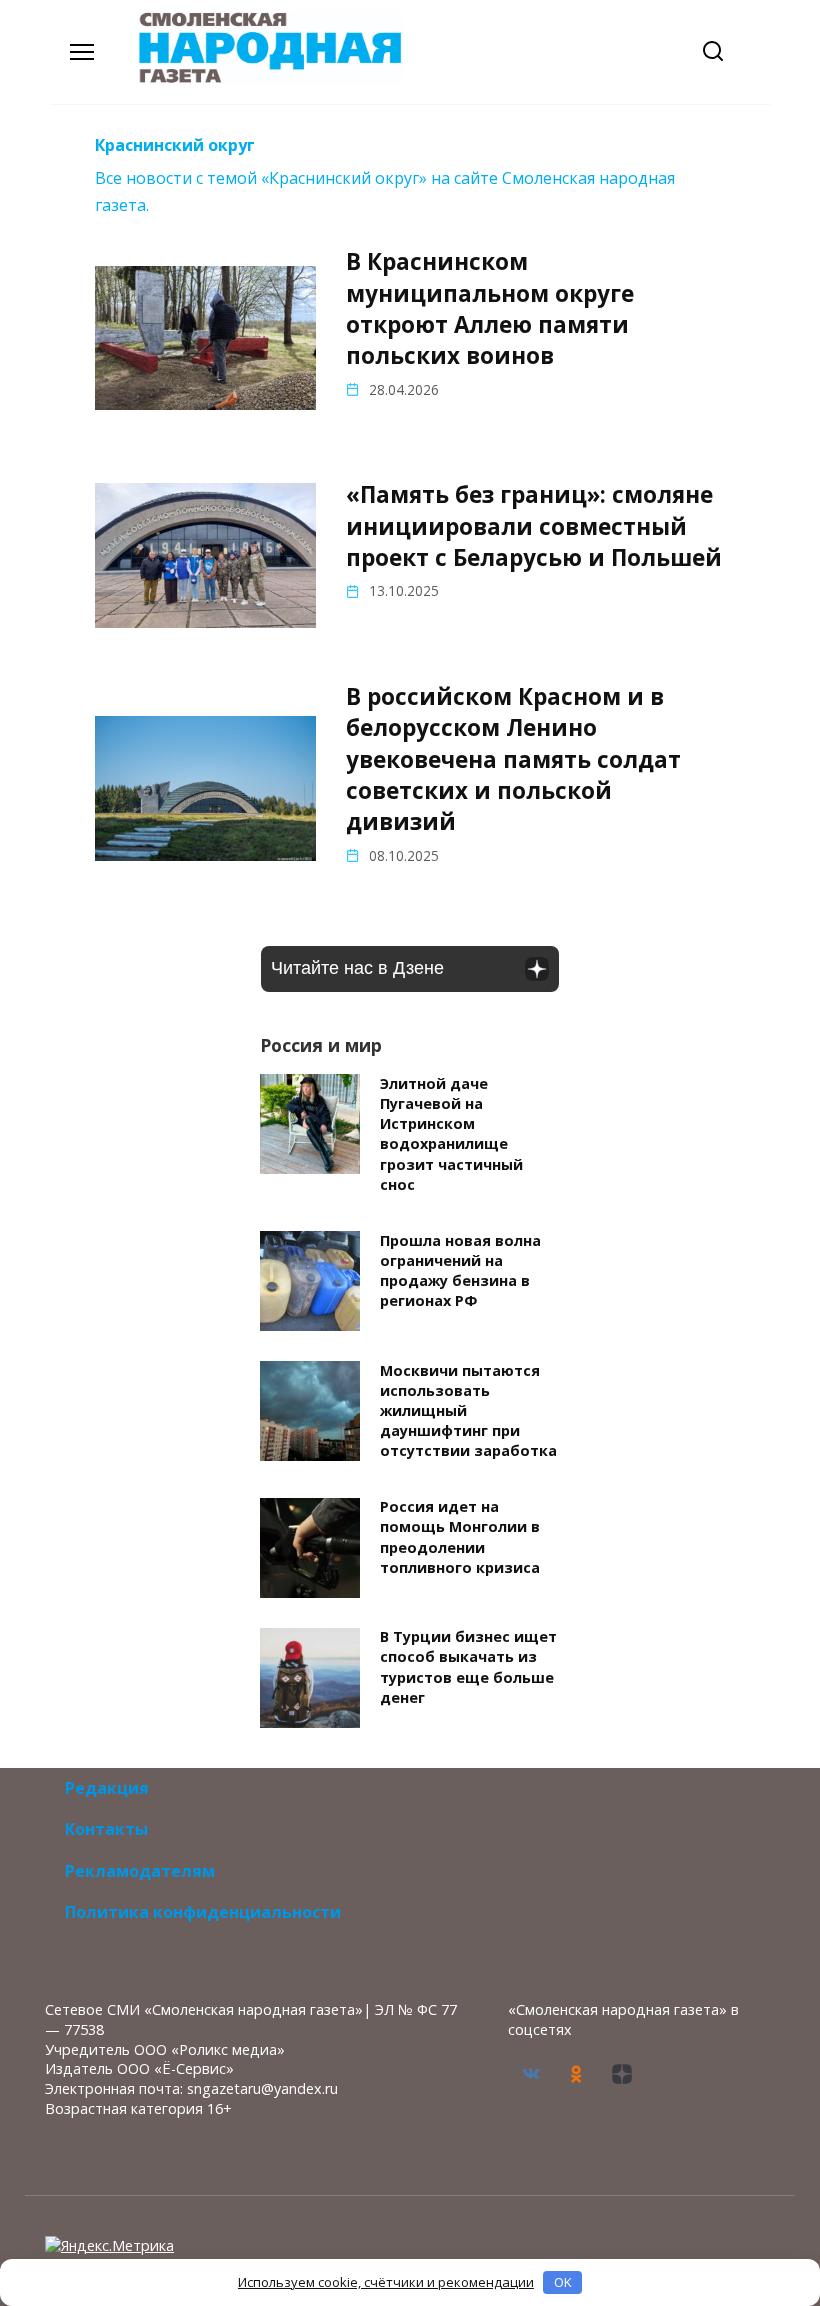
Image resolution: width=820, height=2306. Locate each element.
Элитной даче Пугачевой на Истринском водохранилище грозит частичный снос (451, 1134)
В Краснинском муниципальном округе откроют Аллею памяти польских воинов (490, 308)
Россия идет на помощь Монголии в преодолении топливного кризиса (460, 1537)
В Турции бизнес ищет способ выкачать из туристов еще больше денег (468, 1667)
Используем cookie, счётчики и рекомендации (386, 2282)
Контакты (106, 1829)
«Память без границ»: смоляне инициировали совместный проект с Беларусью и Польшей (534, 526)
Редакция (107, 1788)
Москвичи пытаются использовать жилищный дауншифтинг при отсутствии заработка (468, 1411)
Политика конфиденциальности (203, 1912)
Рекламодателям (140, 1871)
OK (563, 2282)
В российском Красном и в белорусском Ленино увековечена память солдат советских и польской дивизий (513, 759)
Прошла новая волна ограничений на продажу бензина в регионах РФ (460, 1270)
